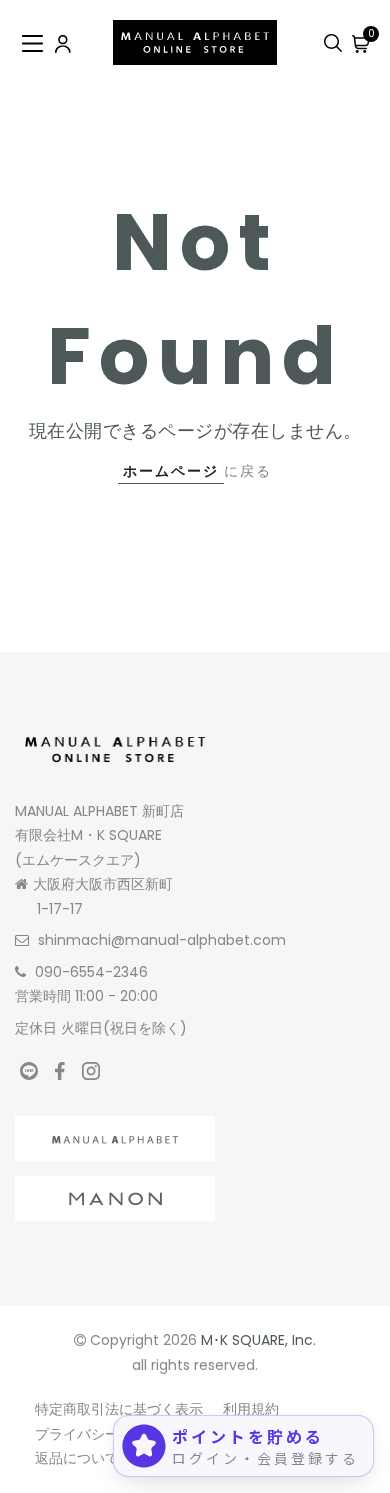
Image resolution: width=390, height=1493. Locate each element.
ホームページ (171, 471)
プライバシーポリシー (105, 1434)
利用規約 (251, 1409)
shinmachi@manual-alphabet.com (162, 940)
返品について (77, 1458)
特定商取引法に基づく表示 (119, 1409)
